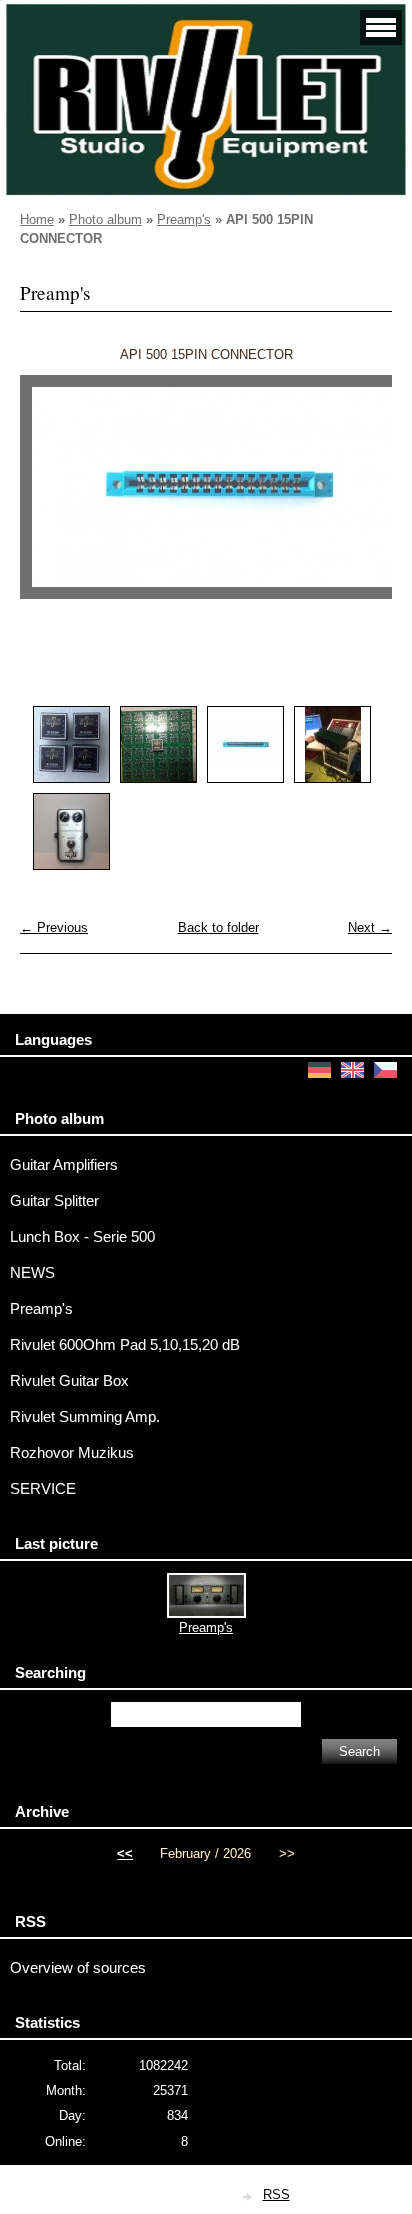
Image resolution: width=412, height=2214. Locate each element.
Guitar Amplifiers (64, 1165)
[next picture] (359, 497)
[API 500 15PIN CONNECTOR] (245, 744)
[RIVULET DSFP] (71, 831)
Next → (370, 927)
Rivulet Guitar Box (69, 1381)
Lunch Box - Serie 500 (82, 1237)
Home (37, 219)
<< (125, 1853)
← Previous (54, 927)
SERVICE (43, 1489)
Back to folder (218, 927)
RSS (276, 2194)
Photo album (105, 219)
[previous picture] (52, 497)
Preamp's (184, 219)
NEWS (32, 1273)
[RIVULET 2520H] (71, 744)
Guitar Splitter (54, 1201)
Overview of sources (78, 1968)
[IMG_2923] (158, 744)
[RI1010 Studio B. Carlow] (332, 744)
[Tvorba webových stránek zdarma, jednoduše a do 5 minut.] (249, 2196)
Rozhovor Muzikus (72, 1453)
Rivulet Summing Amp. (85, 1417)
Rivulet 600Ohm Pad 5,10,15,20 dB (125, 1345)
